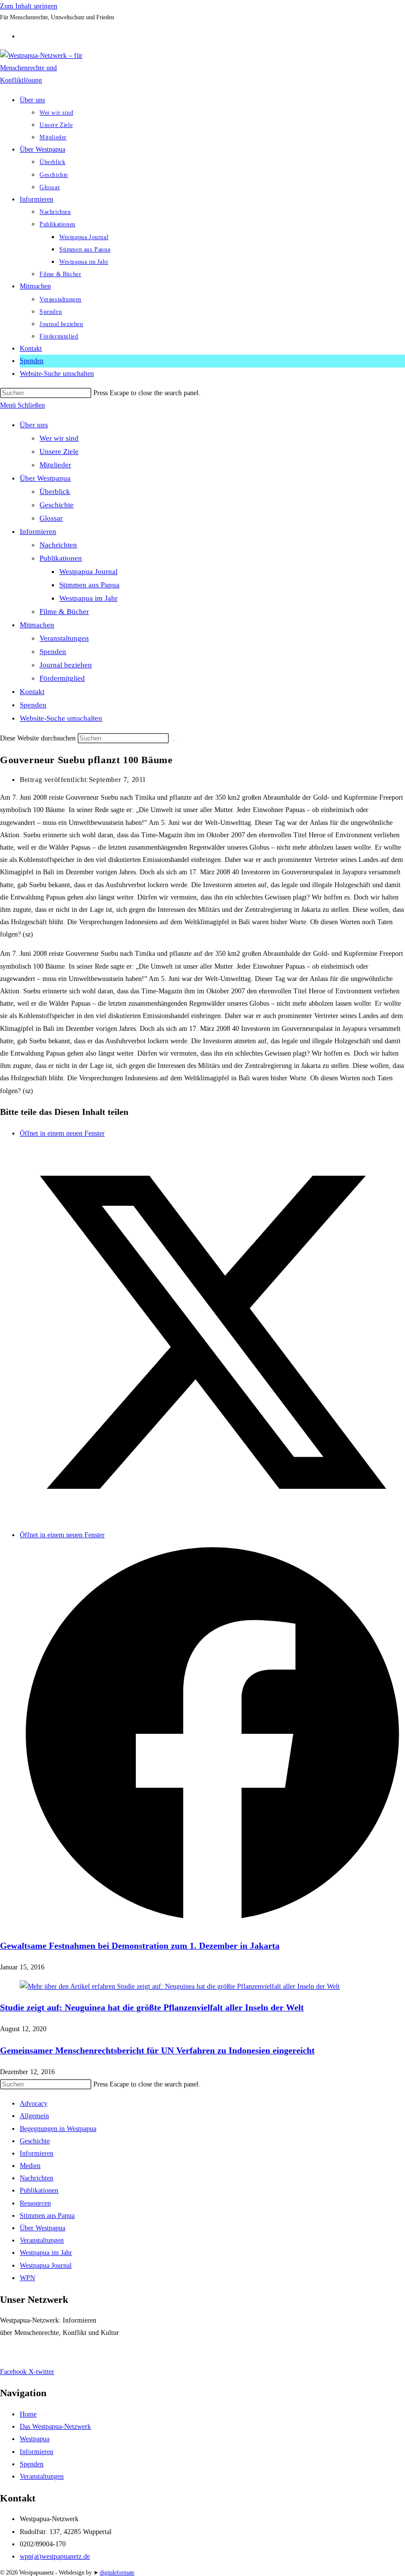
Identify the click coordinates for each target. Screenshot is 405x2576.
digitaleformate (117, 2573)
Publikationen (61, 558)
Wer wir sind (59, 438)
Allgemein (34, 2116)
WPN (27, 2278)
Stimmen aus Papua (89, 585)
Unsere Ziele (59, 451)
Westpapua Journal (88, 572)
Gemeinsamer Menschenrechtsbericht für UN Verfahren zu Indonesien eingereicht (157, 2050)
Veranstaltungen (64, 638)
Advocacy (34, 2104)
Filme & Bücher (64, 612)
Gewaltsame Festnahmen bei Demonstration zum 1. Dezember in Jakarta (140, 1946)
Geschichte (57, 505)
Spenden (53, 652)
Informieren (38, 532)
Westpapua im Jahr (88, 598)
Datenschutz (54, 2352)
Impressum (16, 2352)
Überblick (55, 491)
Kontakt (32, 692)
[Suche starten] (174, 740)
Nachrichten (58, 545)
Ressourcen (35, 2203)
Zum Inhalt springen (29, 6)
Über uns (34, 425)
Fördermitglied (62, 678)
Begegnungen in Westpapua (58, 2129)
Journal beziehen (66, 665)
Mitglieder (55, 465)
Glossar (51, 518)
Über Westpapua (45, 478)
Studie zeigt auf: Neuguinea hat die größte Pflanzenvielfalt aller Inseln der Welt (152, 2007)
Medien (30, 2166)
